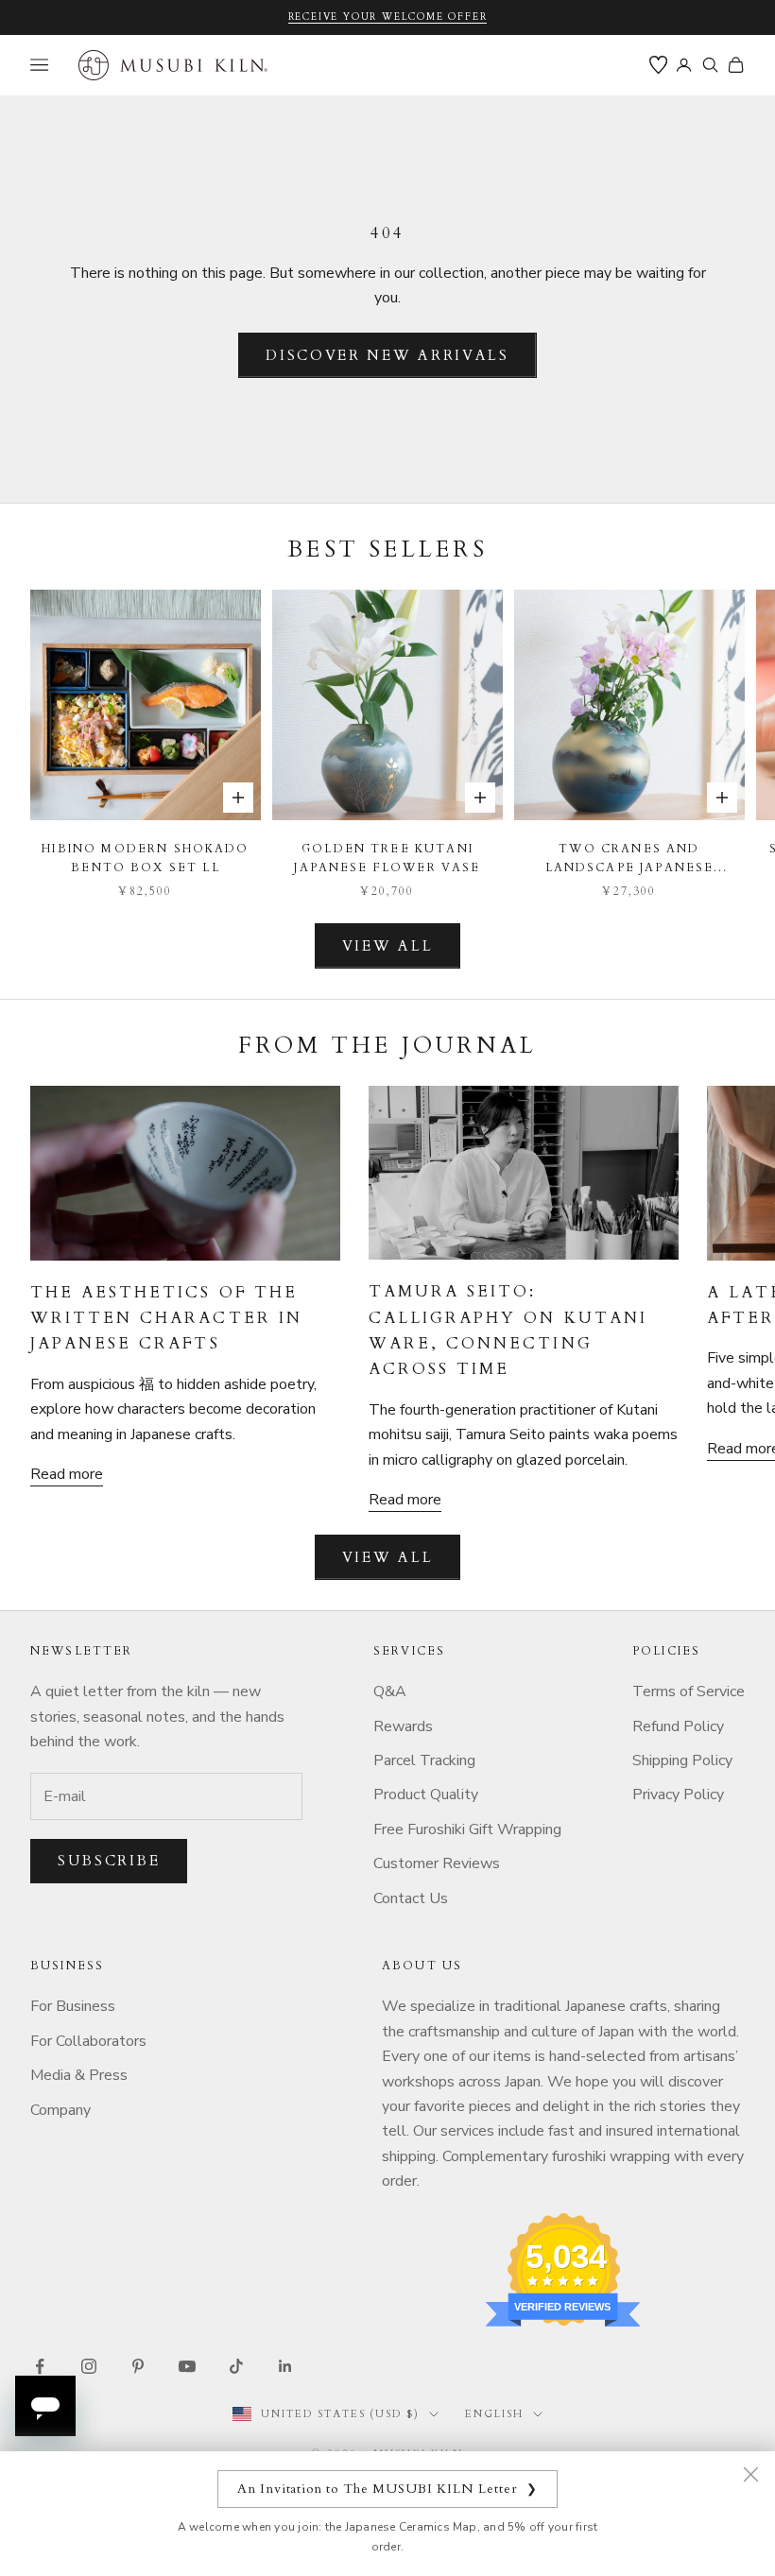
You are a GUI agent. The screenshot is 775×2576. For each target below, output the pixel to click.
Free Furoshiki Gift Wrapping (467, 1829)
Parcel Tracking (424, 1760)
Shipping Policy (682, 1760)
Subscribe (109, 1861)
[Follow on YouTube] (187, 2366)
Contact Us (411, 1898)
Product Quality (426, 1795)
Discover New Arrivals (387, 355)
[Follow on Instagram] (89, 2366)
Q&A (390, 1692)
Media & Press (79, 2075)
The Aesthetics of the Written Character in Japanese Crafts (166, 1318)
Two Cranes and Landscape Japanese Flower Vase (630, 859)
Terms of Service (689, 1692)
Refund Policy (678, 1726)
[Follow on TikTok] (236, 2366)
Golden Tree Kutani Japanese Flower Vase (387, 858)
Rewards (403, 1726)
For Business (73, 2006)
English (494, 2414)
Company (60, 2110)
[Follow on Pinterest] (138, 2366)
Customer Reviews (437, 1863)
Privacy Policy (678, 1795)
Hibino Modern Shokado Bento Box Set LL (145, 858)
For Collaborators (88, 2041)
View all (388, 946)
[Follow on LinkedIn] (285, 2366)
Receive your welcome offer (388, 17)
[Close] (750, 2474)
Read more (67, 1474)
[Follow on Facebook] (40, 2366)
